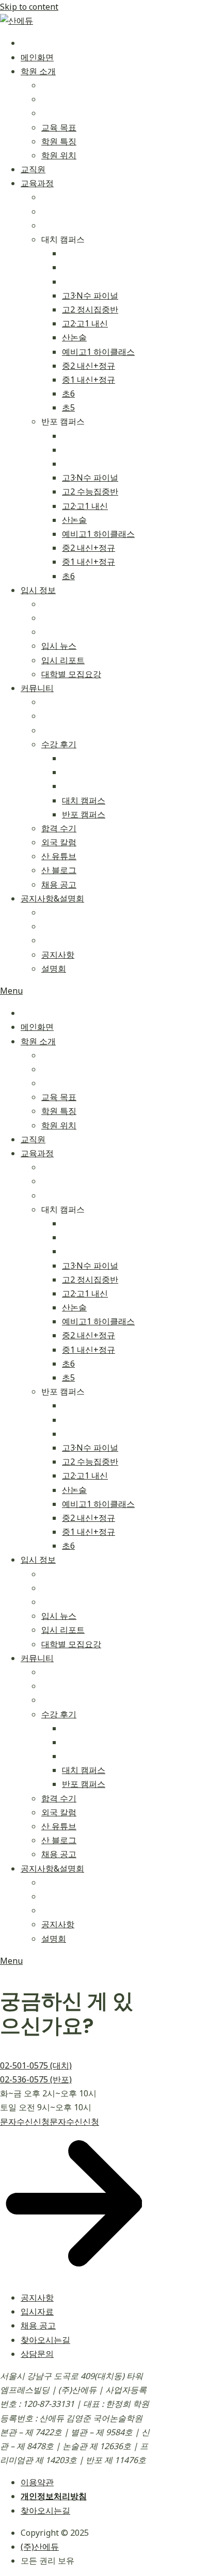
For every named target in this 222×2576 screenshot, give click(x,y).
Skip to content (29, 7)
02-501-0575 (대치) (36, 2065)
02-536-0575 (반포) (36, 2079)
